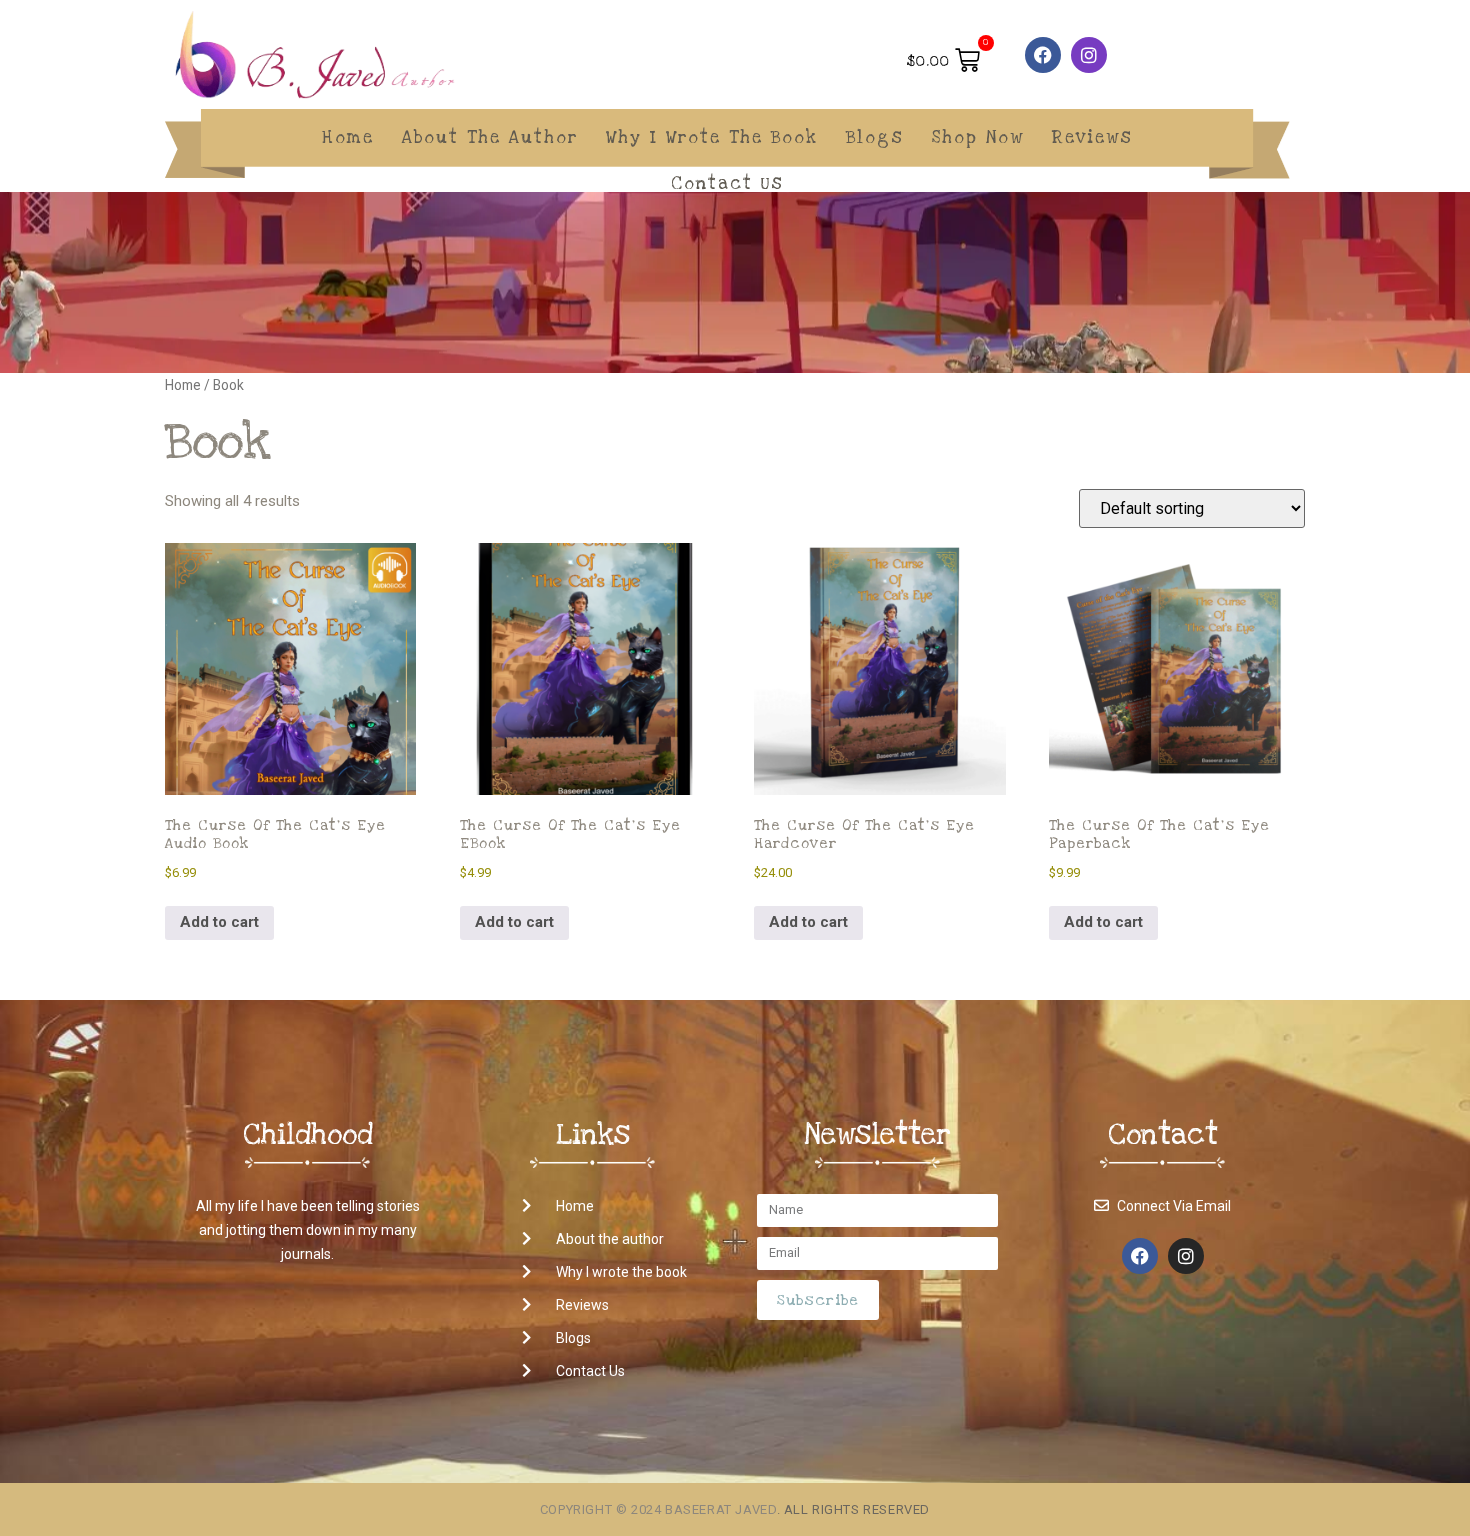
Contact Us (727, 183)
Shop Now (978, 137)
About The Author (490, 137)
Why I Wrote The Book (712, 137)
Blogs (875, 137)
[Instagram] (1089, 55)
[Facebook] (1043, 55)
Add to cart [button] (219, 922)
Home (348, 137)
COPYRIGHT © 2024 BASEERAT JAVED (658, 1509)
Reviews (1092, 137)
